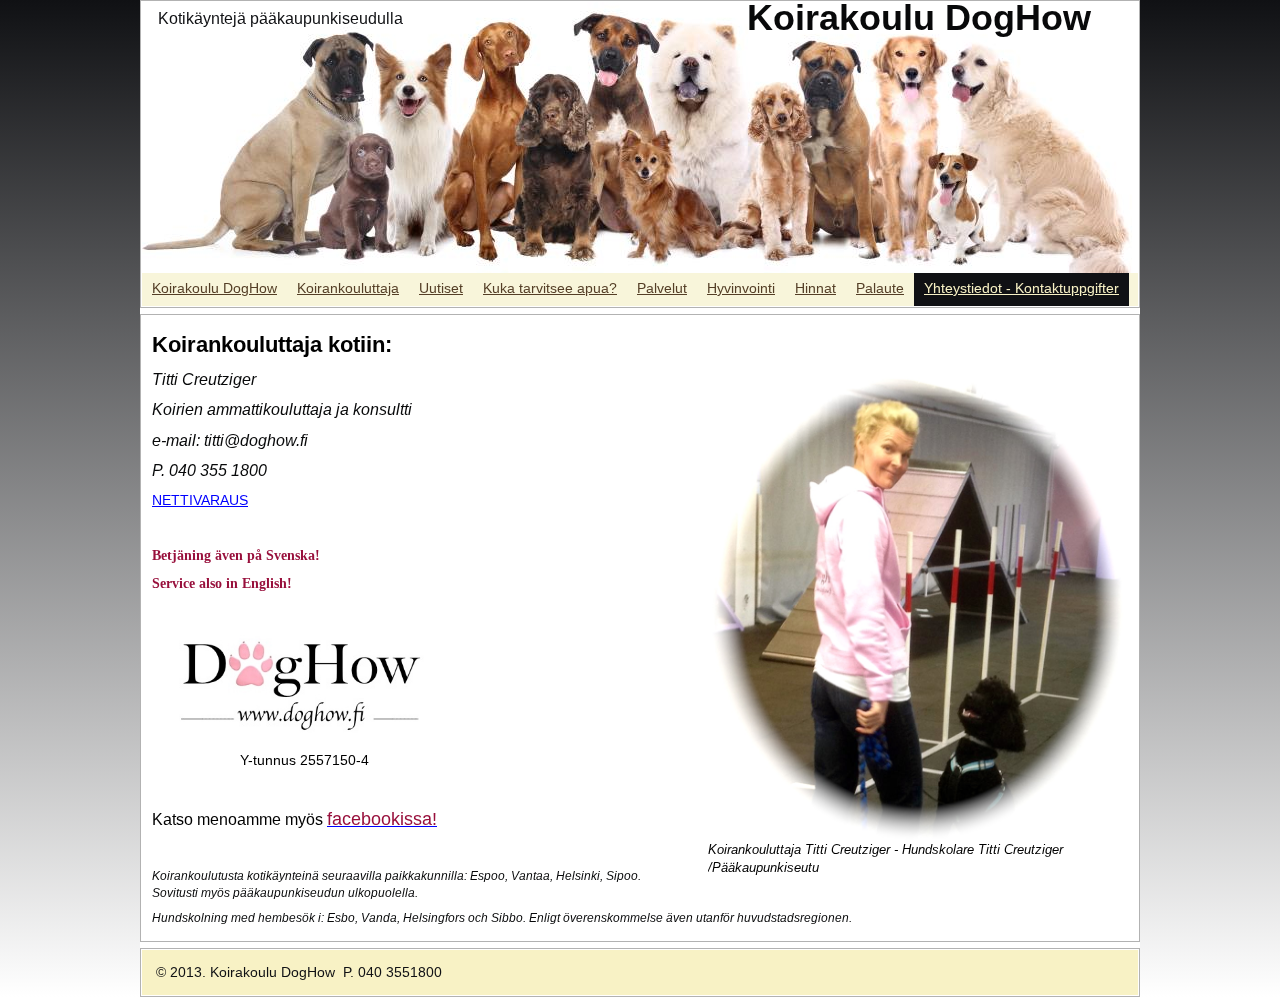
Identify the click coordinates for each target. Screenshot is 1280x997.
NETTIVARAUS (200, 500)
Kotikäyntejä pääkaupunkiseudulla (280, 18)
